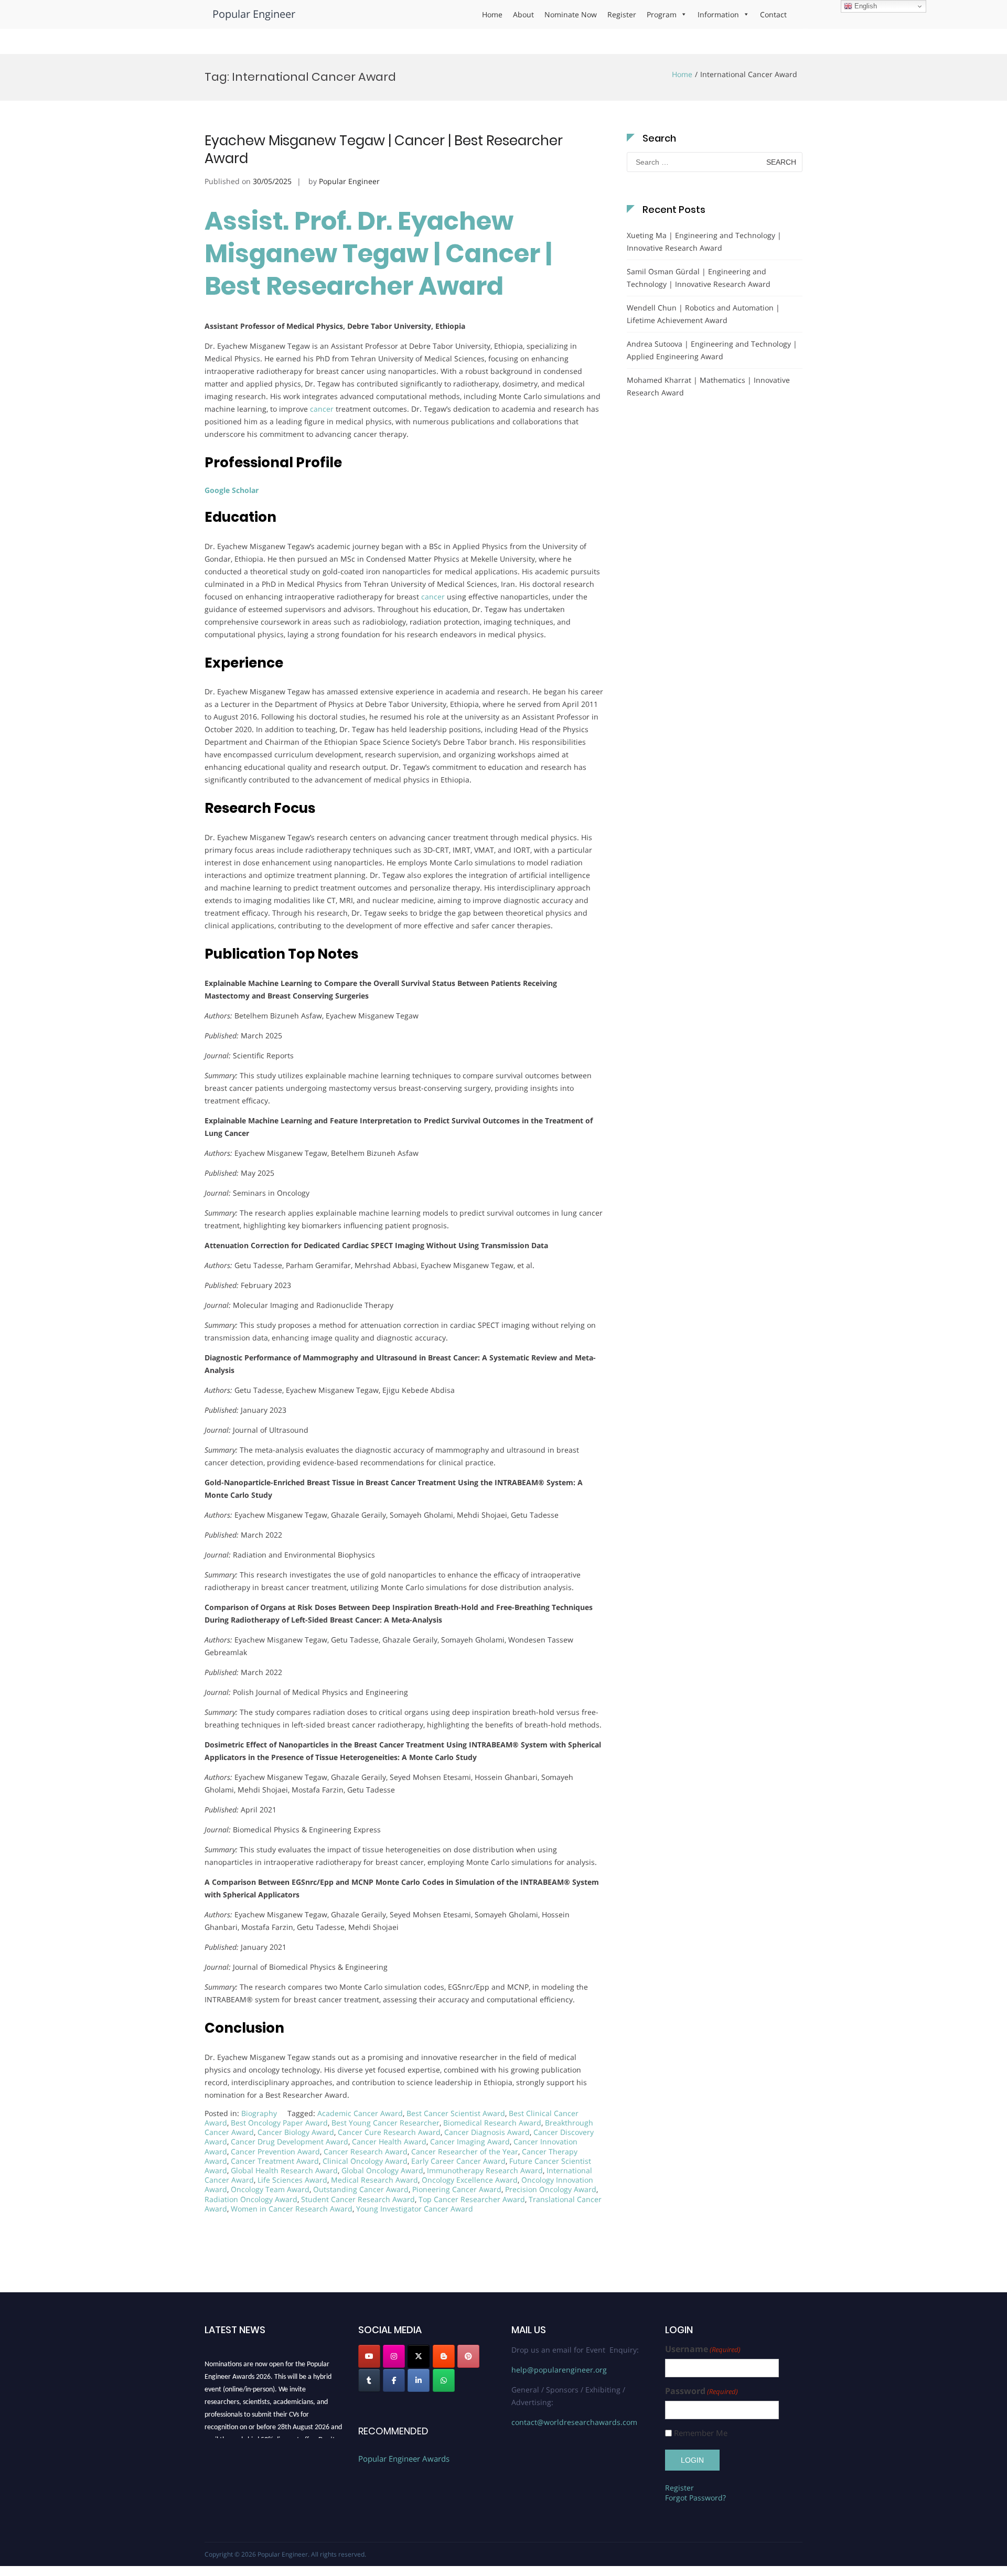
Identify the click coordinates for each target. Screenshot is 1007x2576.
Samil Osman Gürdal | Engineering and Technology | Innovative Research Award (699, 278)
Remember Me (701, 2433)
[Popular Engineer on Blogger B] (444, 2356)
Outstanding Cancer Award (361, 2189)
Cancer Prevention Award (275, 2151)
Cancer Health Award (389, 2142)
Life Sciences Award (292, 2180)
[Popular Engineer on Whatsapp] (444, 2380)
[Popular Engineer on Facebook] (394, 2380)
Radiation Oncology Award (251, 2199)
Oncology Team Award (270, 2189)
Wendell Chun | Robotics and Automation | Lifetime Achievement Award (703, 314)
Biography (259, 2113)
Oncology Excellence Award (470, 2180)
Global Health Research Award (284, 2170)
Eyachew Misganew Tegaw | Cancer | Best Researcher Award (384, 149)
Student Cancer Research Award (358, 2199)
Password (701, 2391)
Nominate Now (571, 14)
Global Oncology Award (382, 2170)
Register (622, 14)
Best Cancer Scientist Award (456, 2113)
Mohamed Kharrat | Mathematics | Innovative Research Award (708, 386)
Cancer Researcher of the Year (465, 2151)
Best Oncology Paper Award (279, 2123)
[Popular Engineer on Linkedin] (419, 2380)
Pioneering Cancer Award (457, 2189)
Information (718, 14)
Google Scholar (232, 490)
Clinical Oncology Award (365, 2161)
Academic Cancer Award (360, 2113)
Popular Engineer (254, 14)
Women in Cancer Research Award (292, 2209)
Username (703, 2349)
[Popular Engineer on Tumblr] (369, 2380)
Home (492, 14)
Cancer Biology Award (296, 2132)
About (523, 14)
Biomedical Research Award (492, 2123)
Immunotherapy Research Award (485, 2170)
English (865, 6)
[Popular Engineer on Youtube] (369, 2356)
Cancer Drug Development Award (290, 2142)
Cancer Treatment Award (275, 2161)
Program (662, 14)
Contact (773, 14)
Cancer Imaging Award (470, 2142)
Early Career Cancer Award (458, 2161)
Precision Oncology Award (551, 2189)
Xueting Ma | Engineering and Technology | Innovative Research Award (704, 241)
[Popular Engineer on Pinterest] (468, 2356)
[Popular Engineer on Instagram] (394, 2356)
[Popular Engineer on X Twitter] (419, 2356)
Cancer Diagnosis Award (487, 2132)
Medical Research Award (374, 2180)
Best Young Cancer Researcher (385, 2123)
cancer (322, 409)
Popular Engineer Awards (404, 2459)
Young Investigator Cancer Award (415, 2209)
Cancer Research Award (366, 2151)
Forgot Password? (695, 2498)
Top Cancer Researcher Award (472, 2199)
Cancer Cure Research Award (389, 2132)
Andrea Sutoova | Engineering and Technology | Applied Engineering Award (712, 350)
